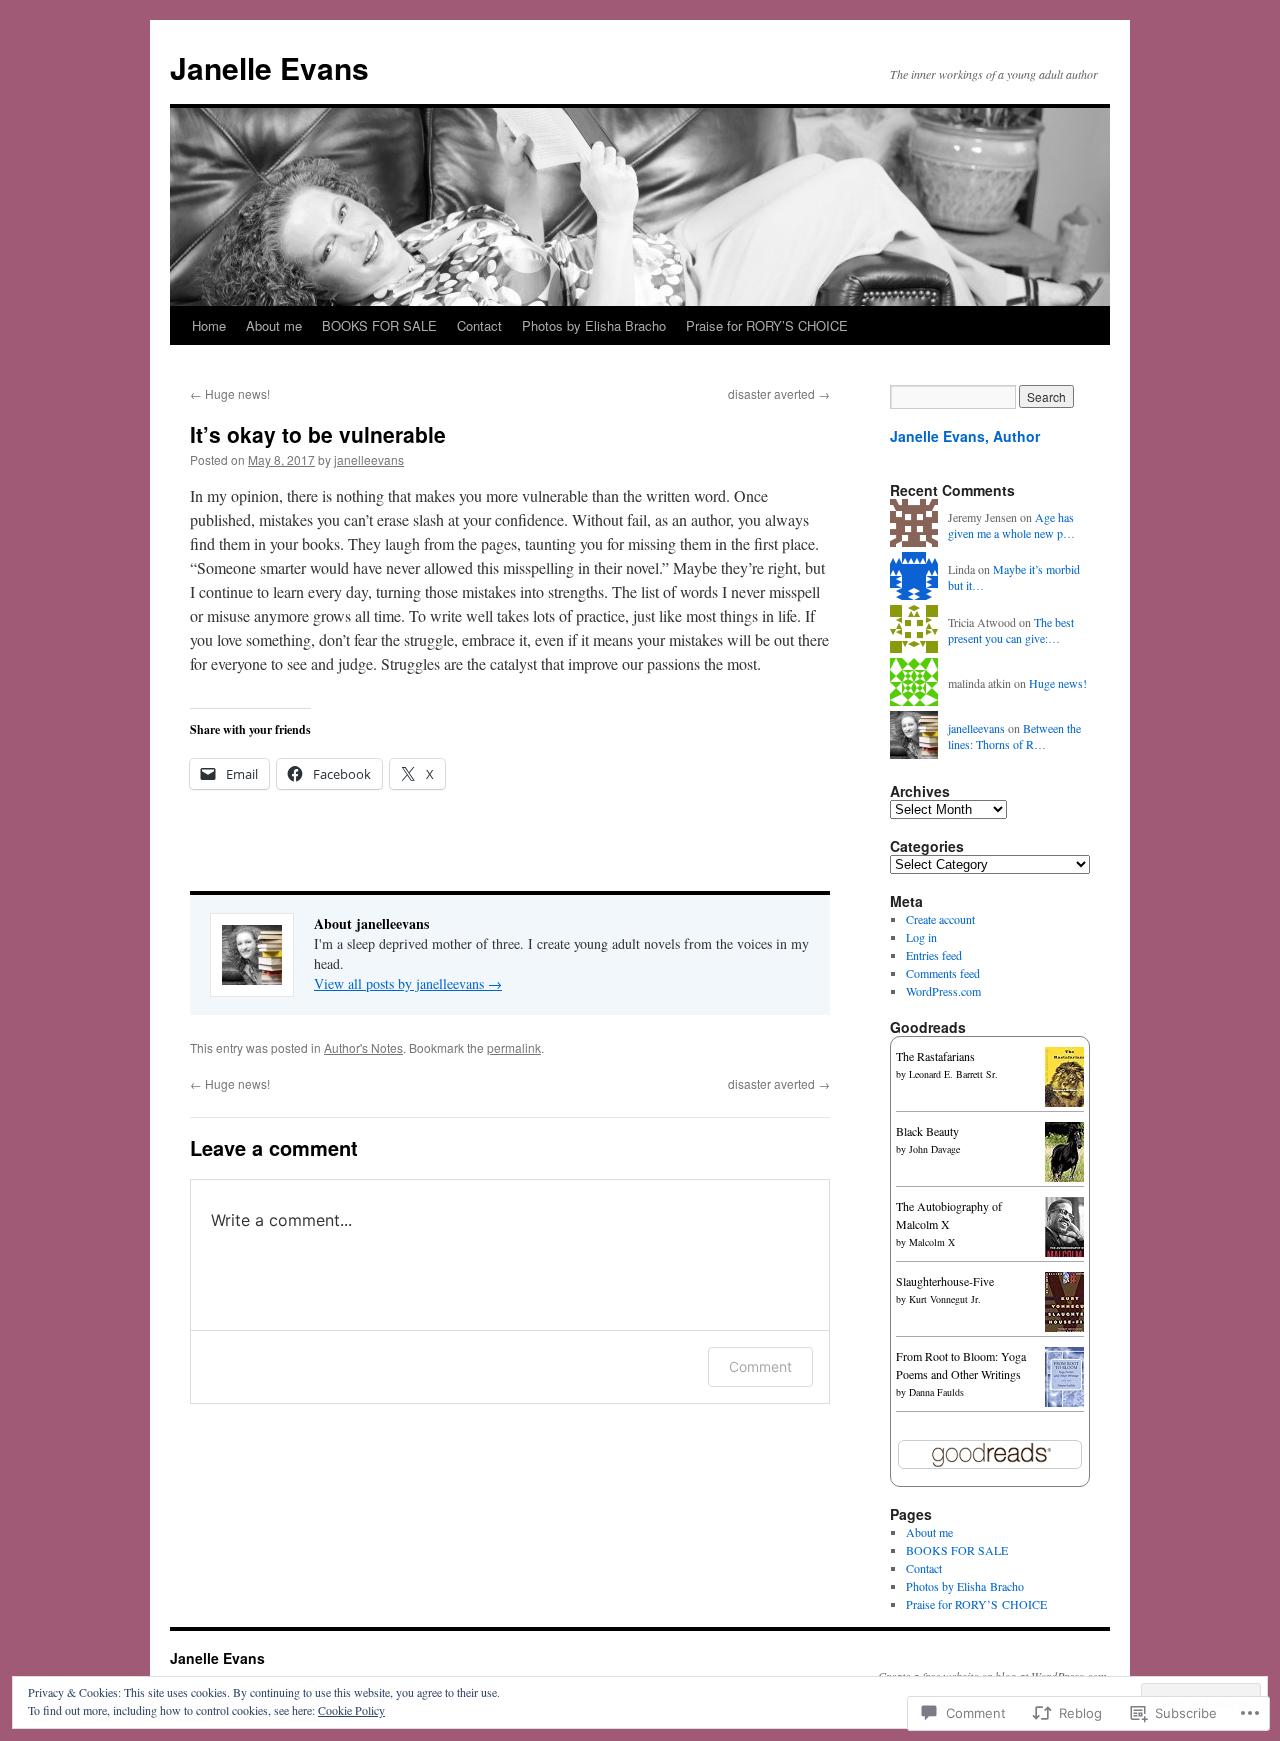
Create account (940, 919)
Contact (479, 325)
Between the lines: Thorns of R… (1014, 736)
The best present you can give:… (1011, 630)
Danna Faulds (936, 1392)
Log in (921, 937)
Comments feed (943, 973)
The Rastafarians (935, 1056)
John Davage (934, 1149)
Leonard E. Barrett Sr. (953, 1074)
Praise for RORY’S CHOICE (767, 325)
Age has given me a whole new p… (1011, 525)
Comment (760, 1366)
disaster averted (779, 393)
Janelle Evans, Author (965, 436)
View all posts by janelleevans (408, 983)
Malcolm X (932, 1242)
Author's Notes (363, 1047)
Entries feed (934, 955)
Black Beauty (927, 1131)
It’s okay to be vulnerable (318, 434)
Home (209, 325)
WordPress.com (943, 991)
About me (274, 325)
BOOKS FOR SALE (379, 325)
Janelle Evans (269, 67)
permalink (514, 1047)
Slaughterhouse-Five (945, 1281)
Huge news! (230, 393)
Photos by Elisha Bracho (594, 325)
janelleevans (369, 459)
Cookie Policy (351, 1710)
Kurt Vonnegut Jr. (945, 1299)
